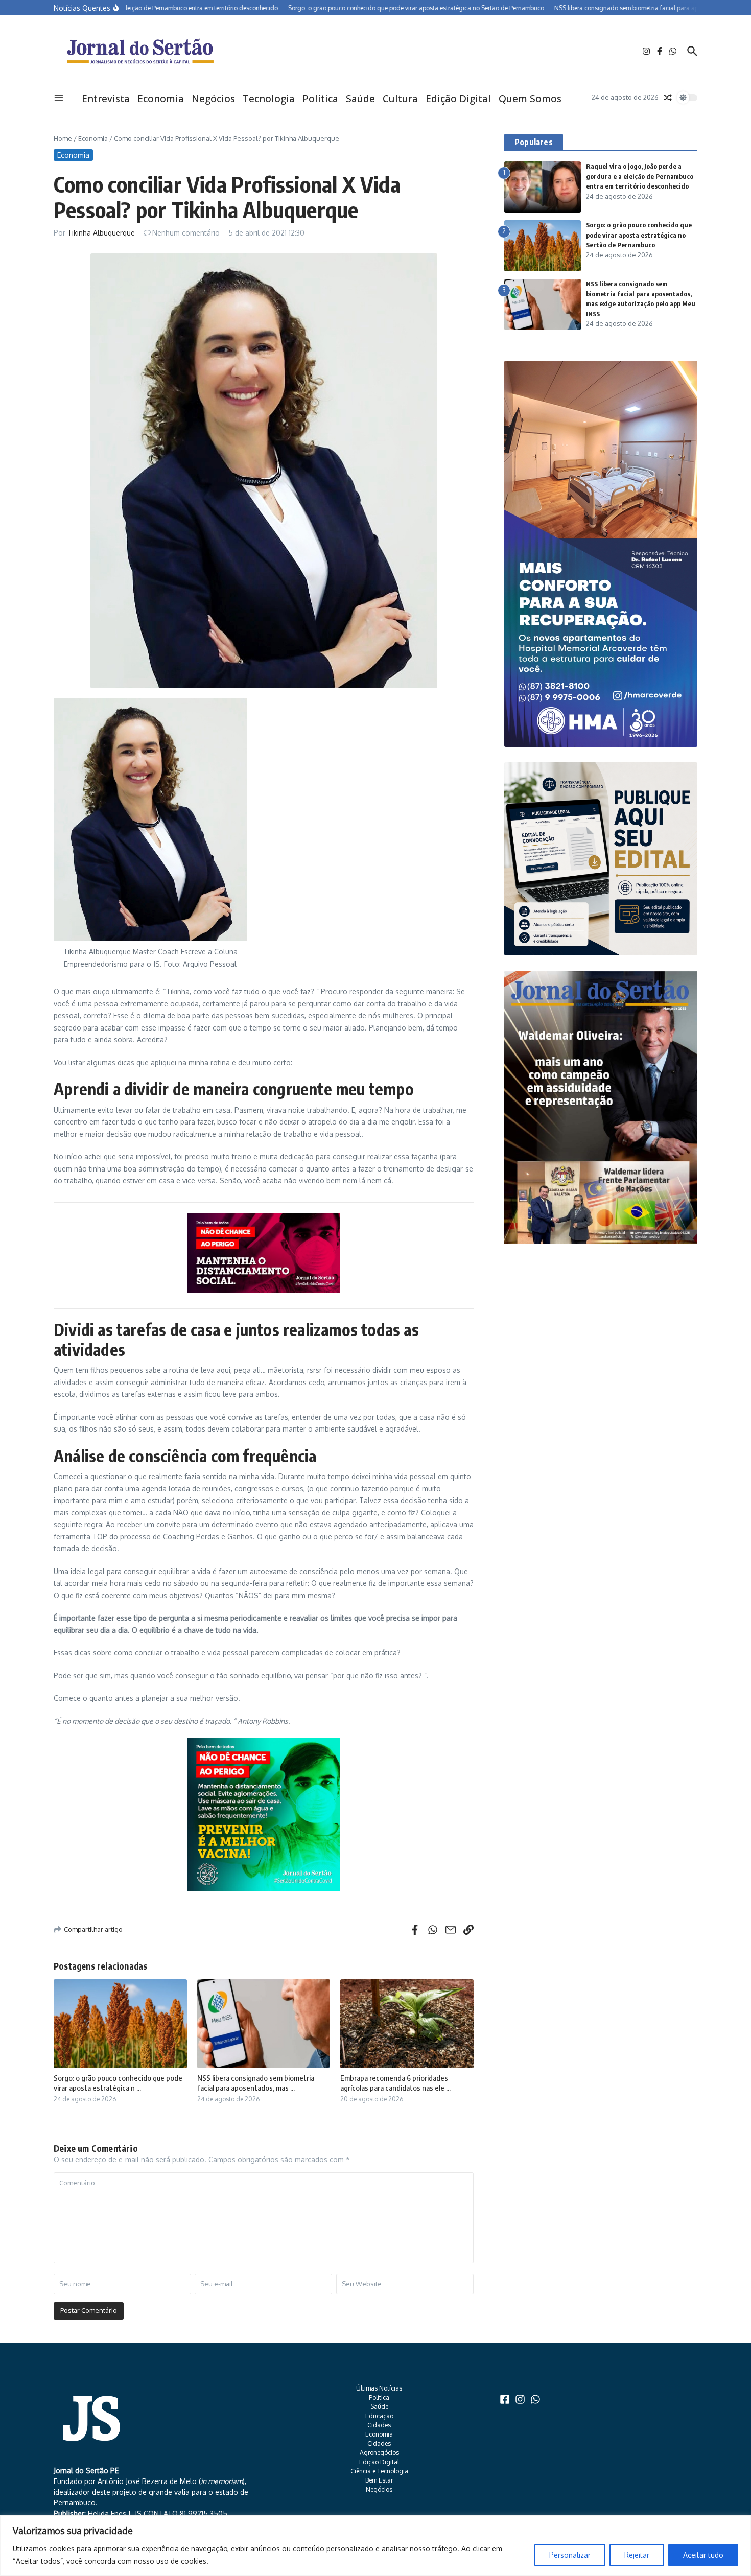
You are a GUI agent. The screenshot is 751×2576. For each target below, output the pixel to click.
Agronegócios (379, 2453)
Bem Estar (379, 2480)
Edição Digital (458, 99)
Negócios (213, 99)
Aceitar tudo (703, 2555)
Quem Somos (530, 99)
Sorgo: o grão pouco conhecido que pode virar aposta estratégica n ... (118, 2083)
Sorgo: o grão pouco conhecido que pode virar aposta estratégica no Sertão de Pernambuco (639, 235)
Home (63, 138)
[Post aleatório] (668, 98)
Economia (161, 99)
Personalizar (570, 2555)
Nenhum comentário (186, 233)
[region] (375, 2546)
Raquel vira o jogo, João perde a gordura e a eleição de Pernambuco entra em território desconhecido (640, 176)
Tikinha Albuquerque (101, 233)
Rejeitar (637, 2555)
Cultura (400, 99)
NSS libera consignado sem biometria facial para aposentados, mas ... (256, 2083)
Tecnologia (269, 99)
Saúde (360, 99)
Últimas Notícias (379, 2388)
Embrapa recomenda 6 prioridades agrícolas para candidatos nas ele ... (395, 2083)
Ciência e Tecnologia (379, 2471)
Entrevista (106, 99)
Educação (379, 2416)
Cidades (379, 2425)
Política (320, 99)
